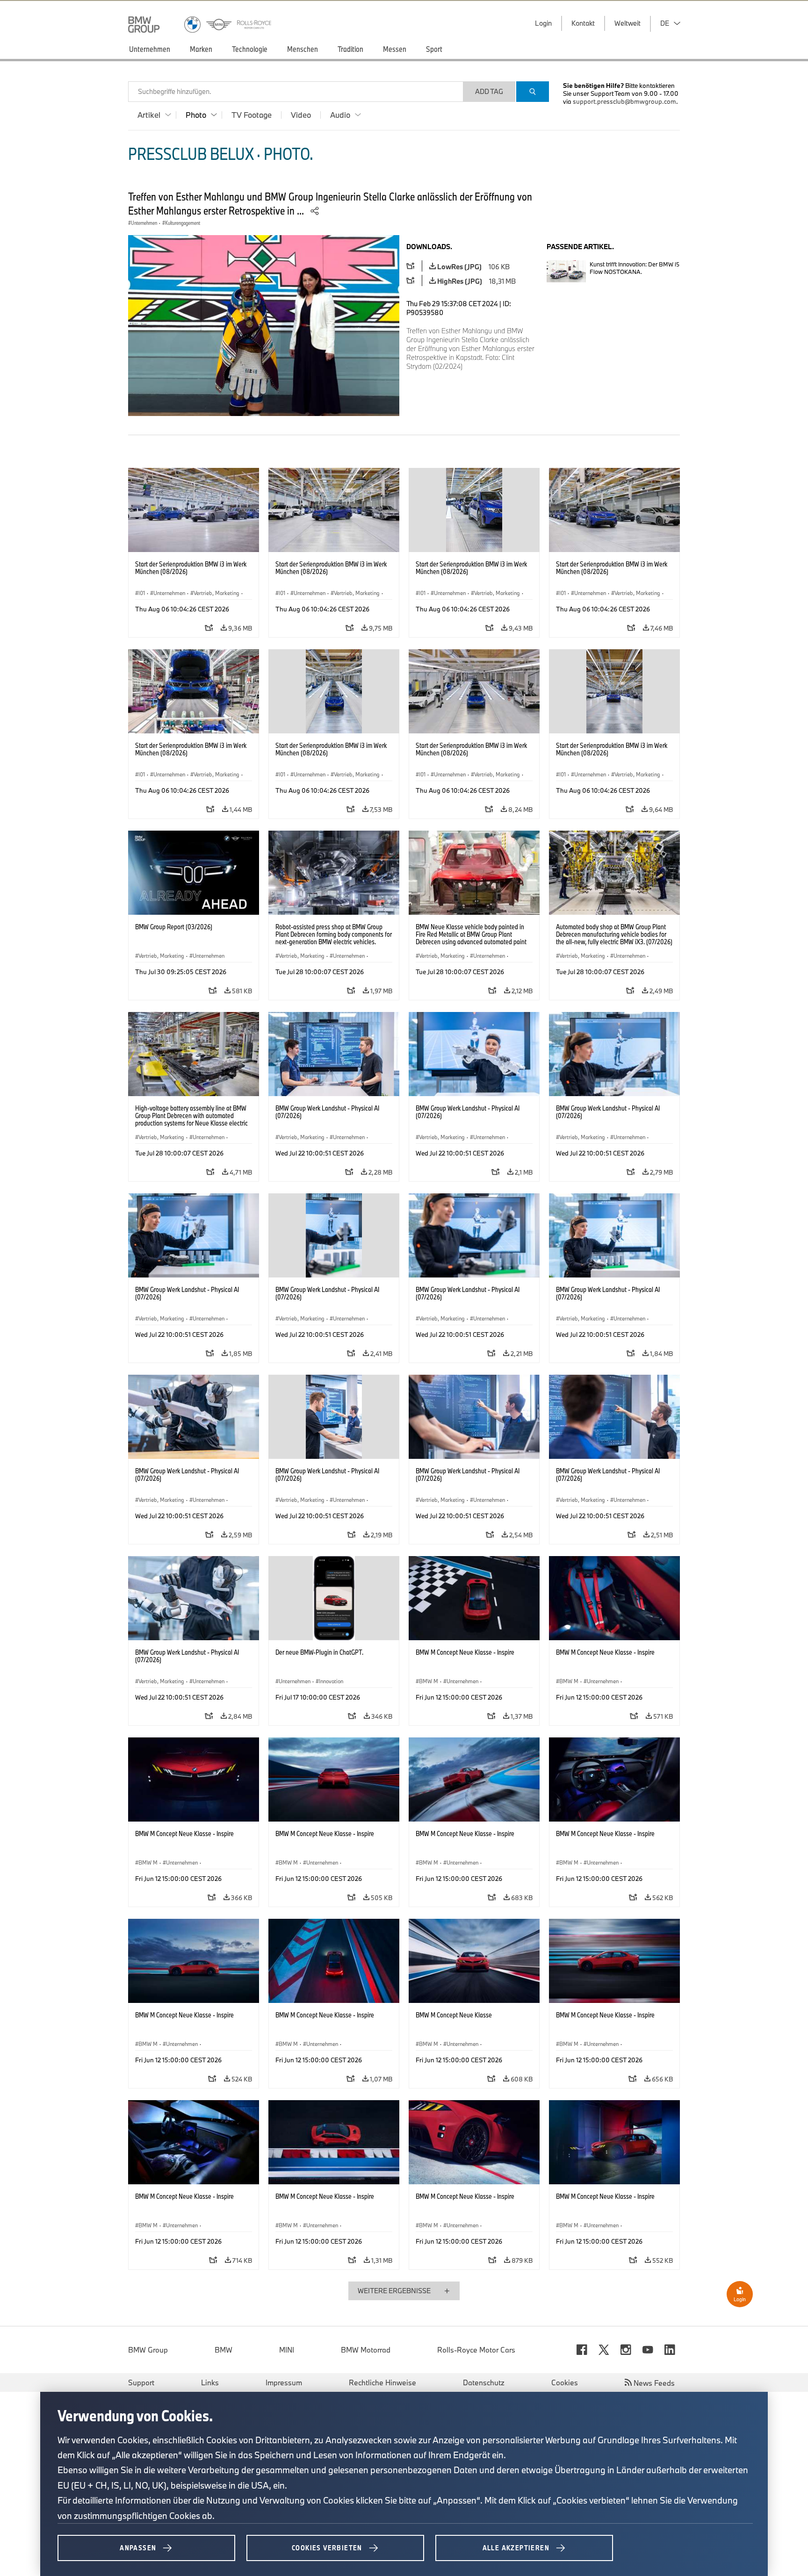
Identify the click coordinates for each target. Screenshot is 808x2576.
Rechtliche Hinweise (382, 2382)
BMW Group (148, 2350)
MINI (287, 2350)
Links (210, 2382)
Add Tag (489, 91)
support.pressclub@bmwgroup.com (624, 101)
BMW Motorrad (366, 2350)
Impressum (284, 2382)
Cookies (565, 2382)
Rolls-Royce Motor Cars (476, 2350)
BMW (224, 2350)
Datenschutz (484, 2382)
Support (141, 2382)
